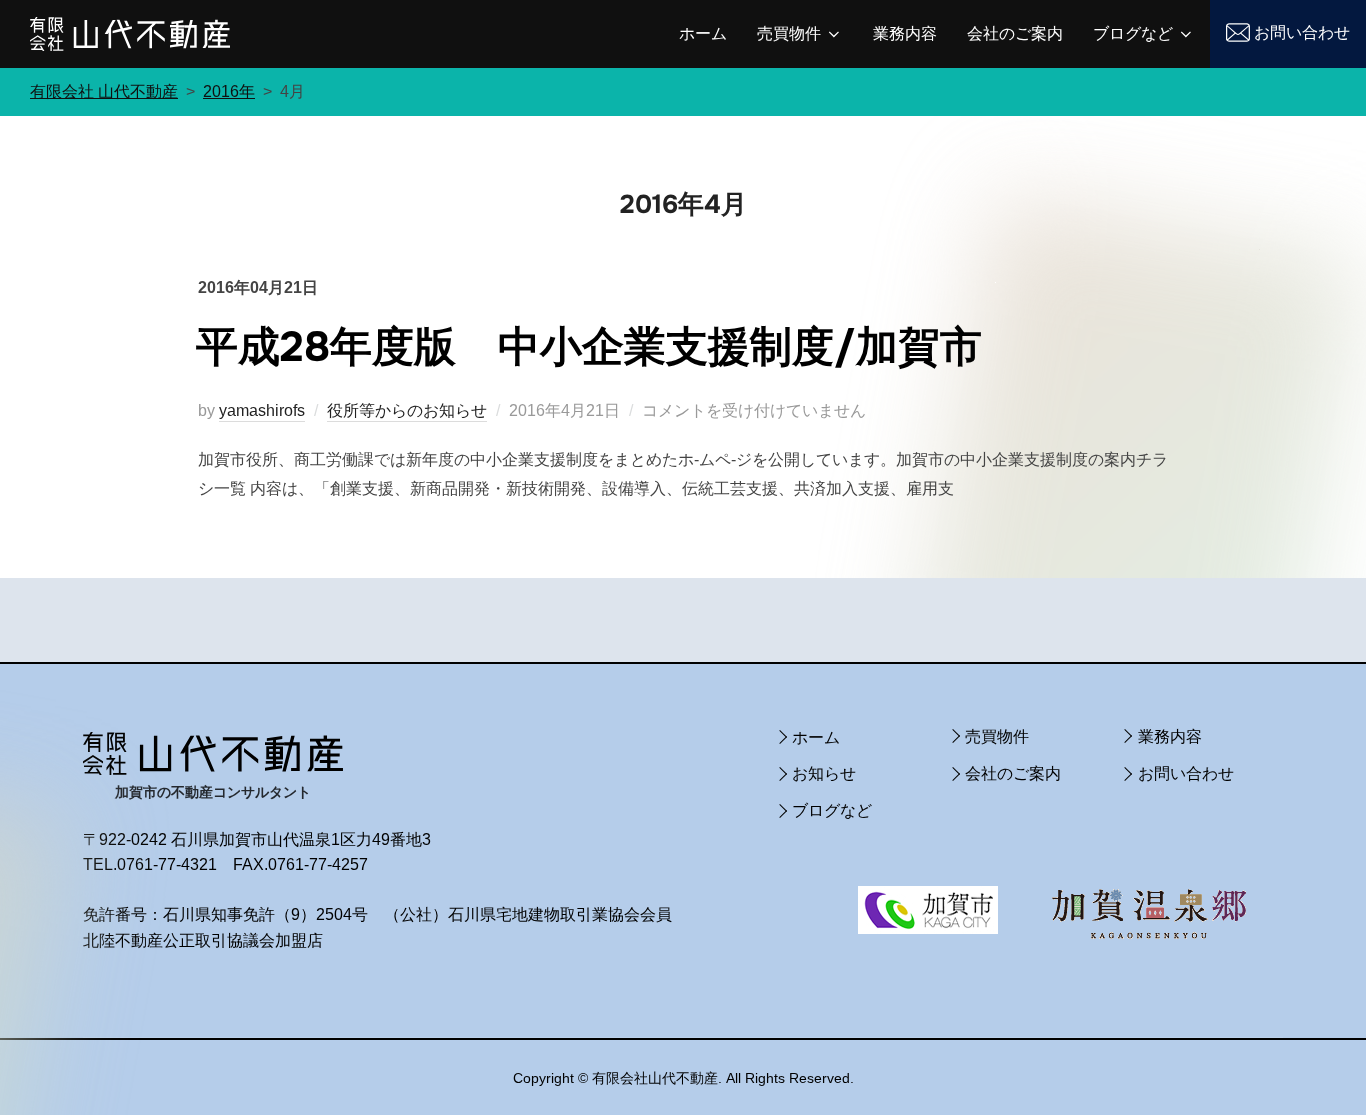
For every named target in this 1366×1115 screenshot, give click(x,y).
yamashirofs (262, 410)
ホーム (703, 33)
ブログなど (1133, 33)
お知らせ (824, 773)
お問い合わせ (1302, 32)
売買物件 (789, 33)
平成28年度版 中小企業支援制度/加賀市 (589, 347)
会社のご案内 (1015, 33)
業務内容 (905, 33)
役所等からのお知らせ (407, 410)
